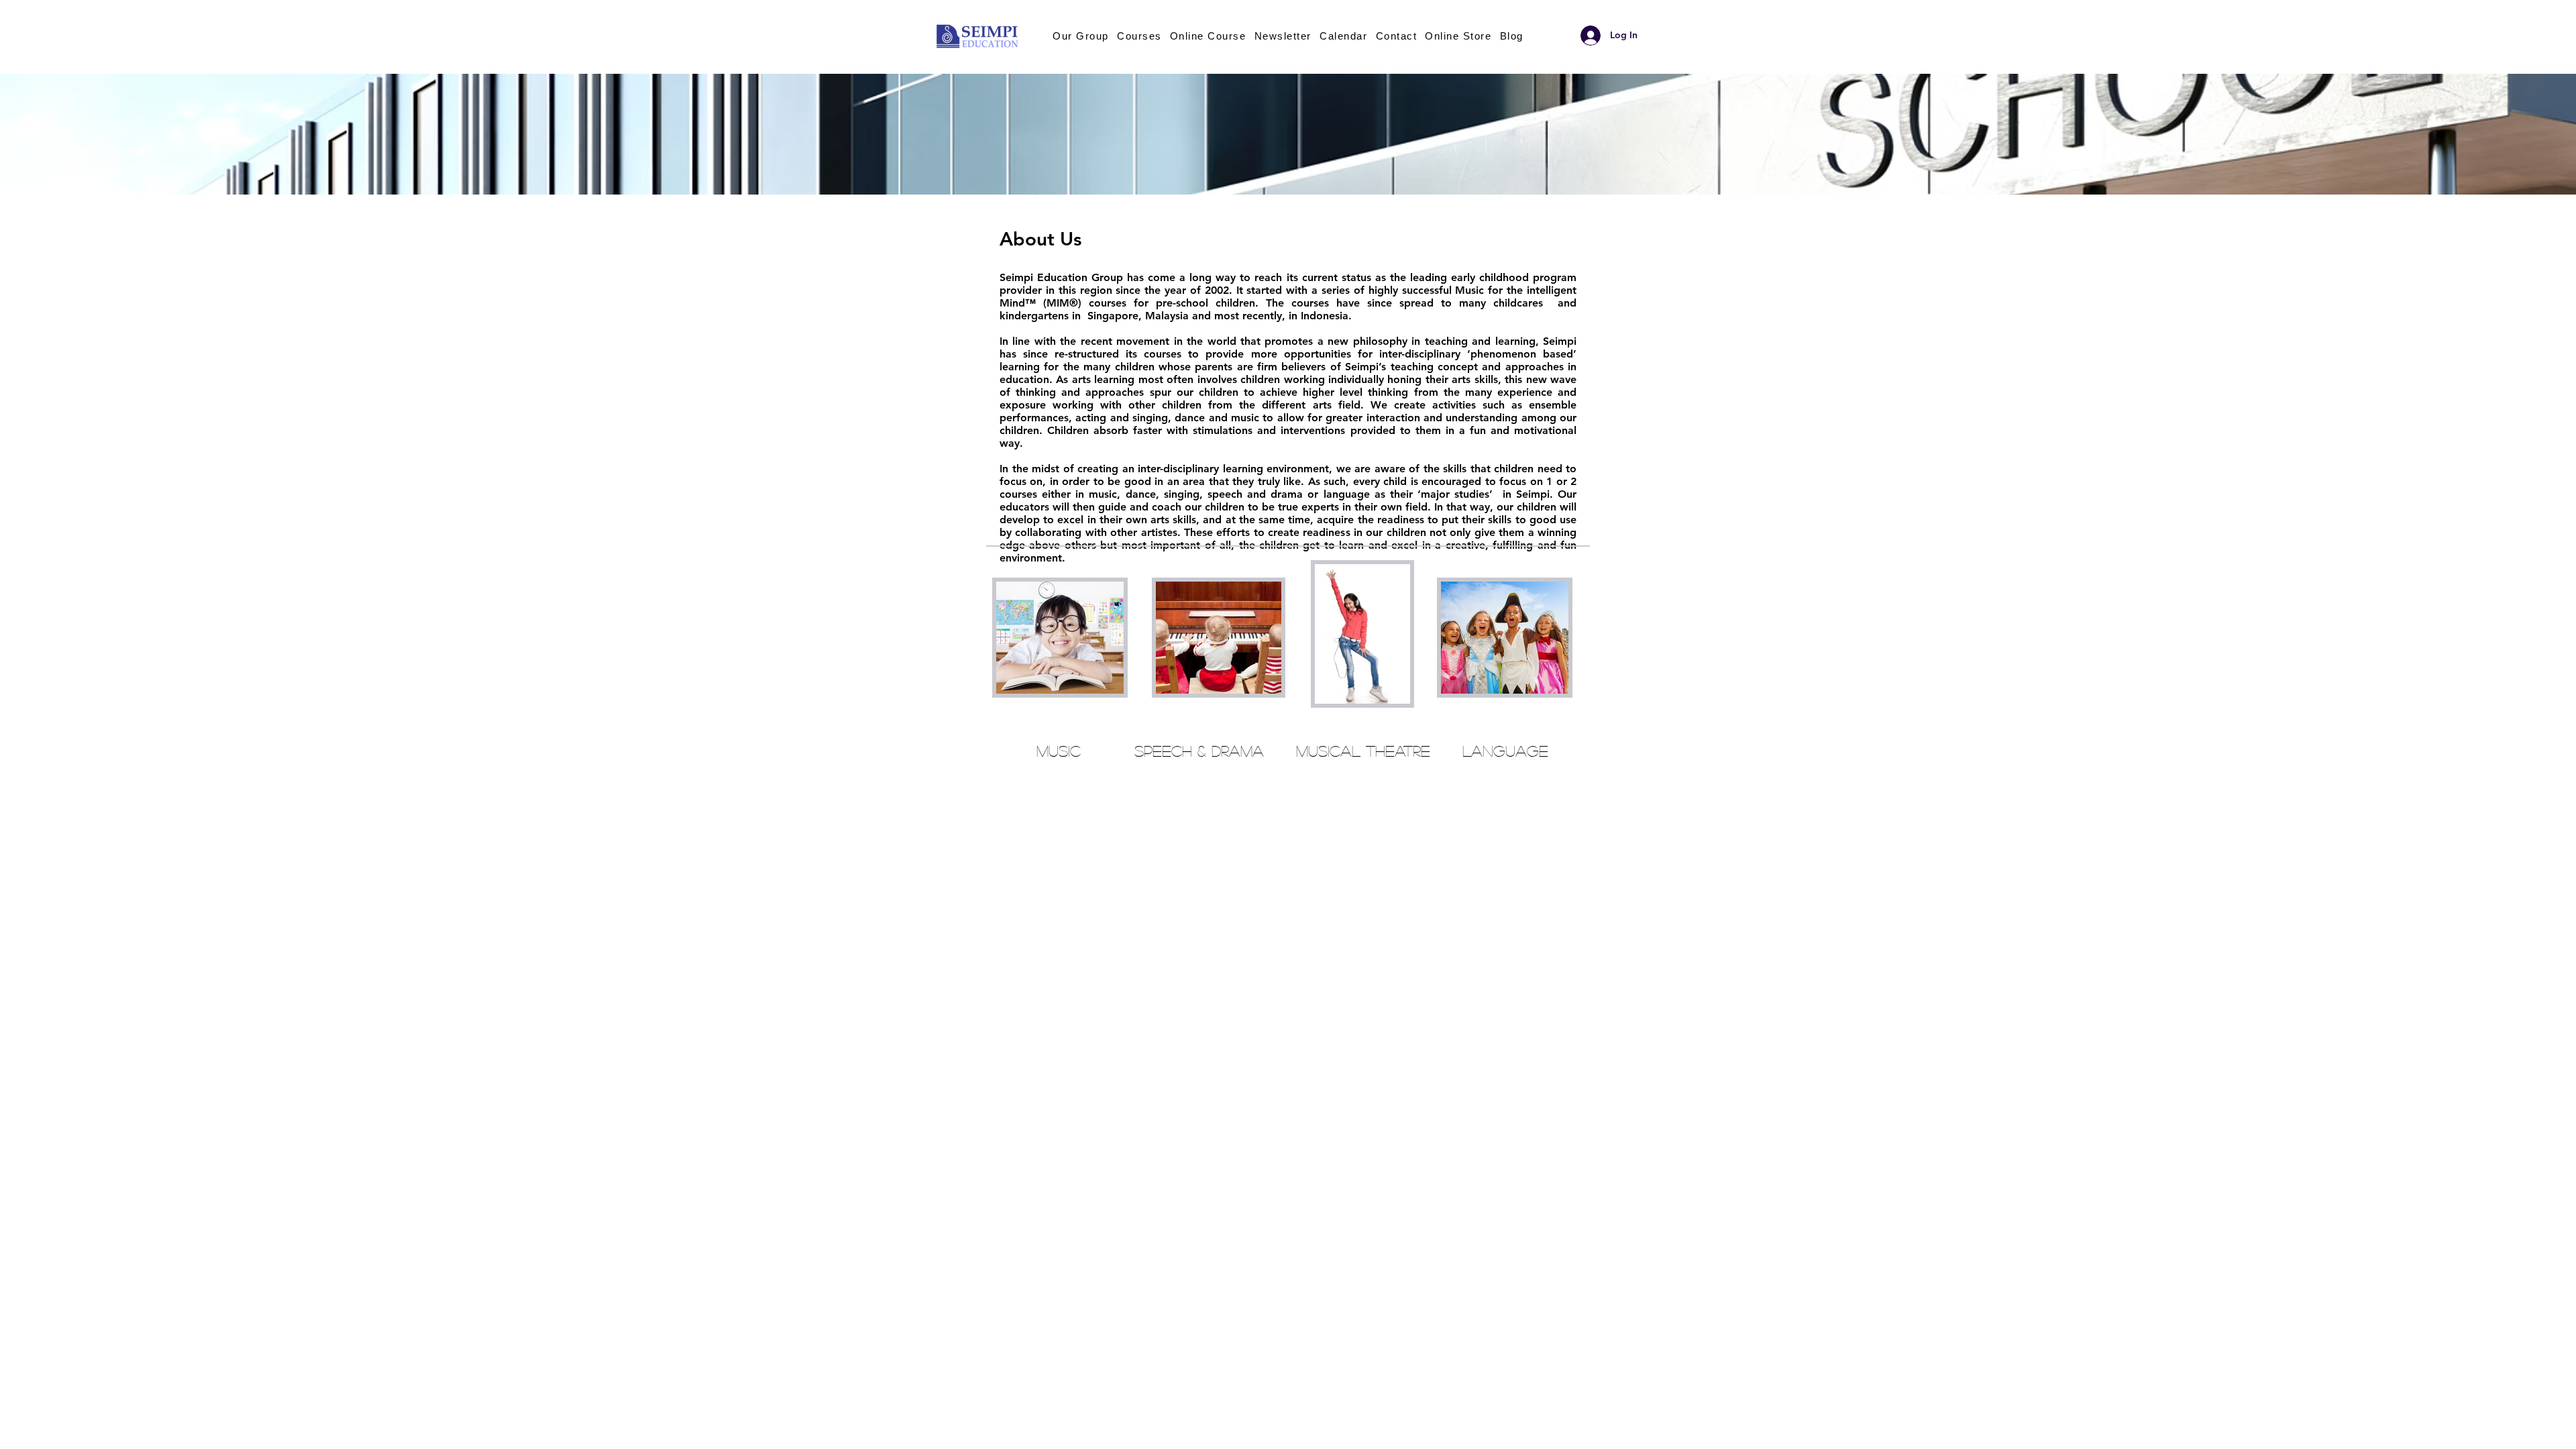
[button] (1208, 36)
